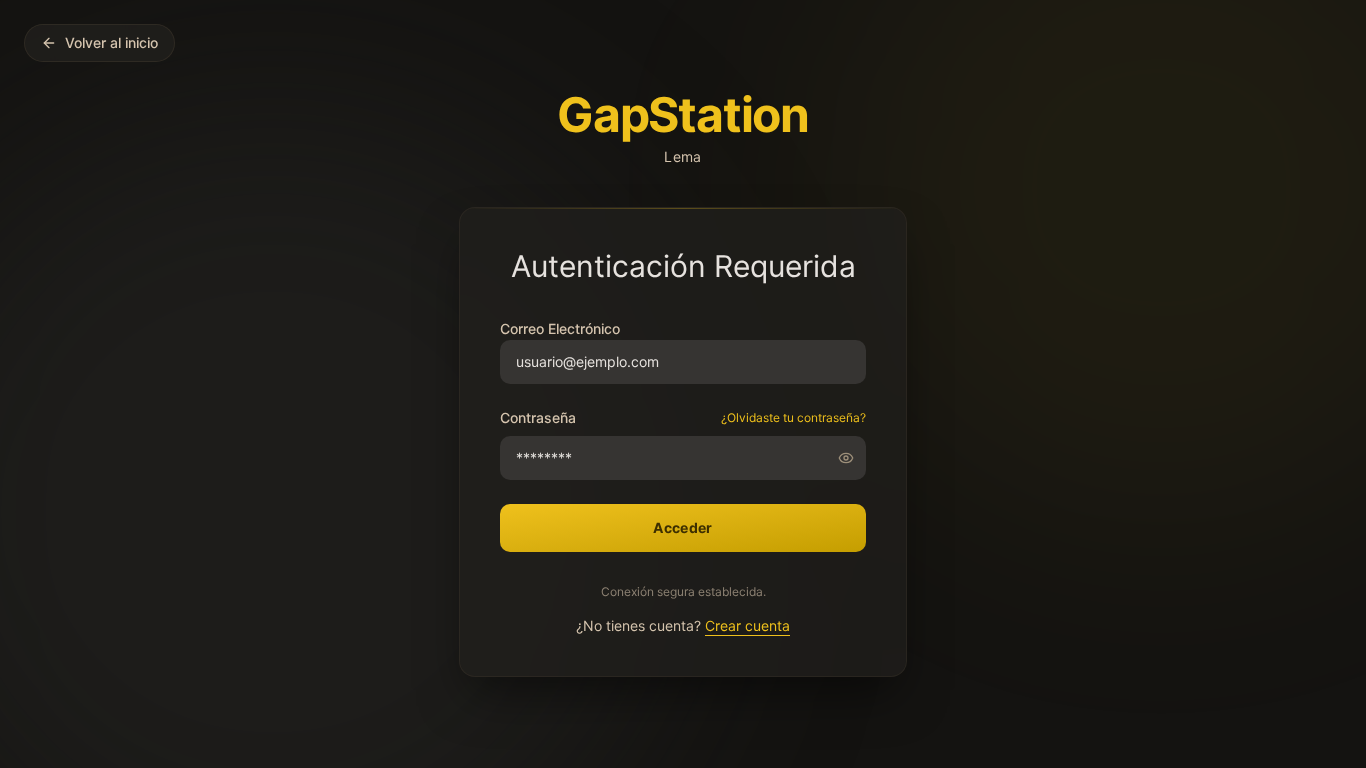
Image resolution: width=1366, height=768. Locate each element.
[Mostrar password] (852, 458)
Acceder (682, 527)
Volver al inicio (111, 42)
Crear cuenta (747, 625)
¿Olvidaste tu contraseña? (793, 417)
